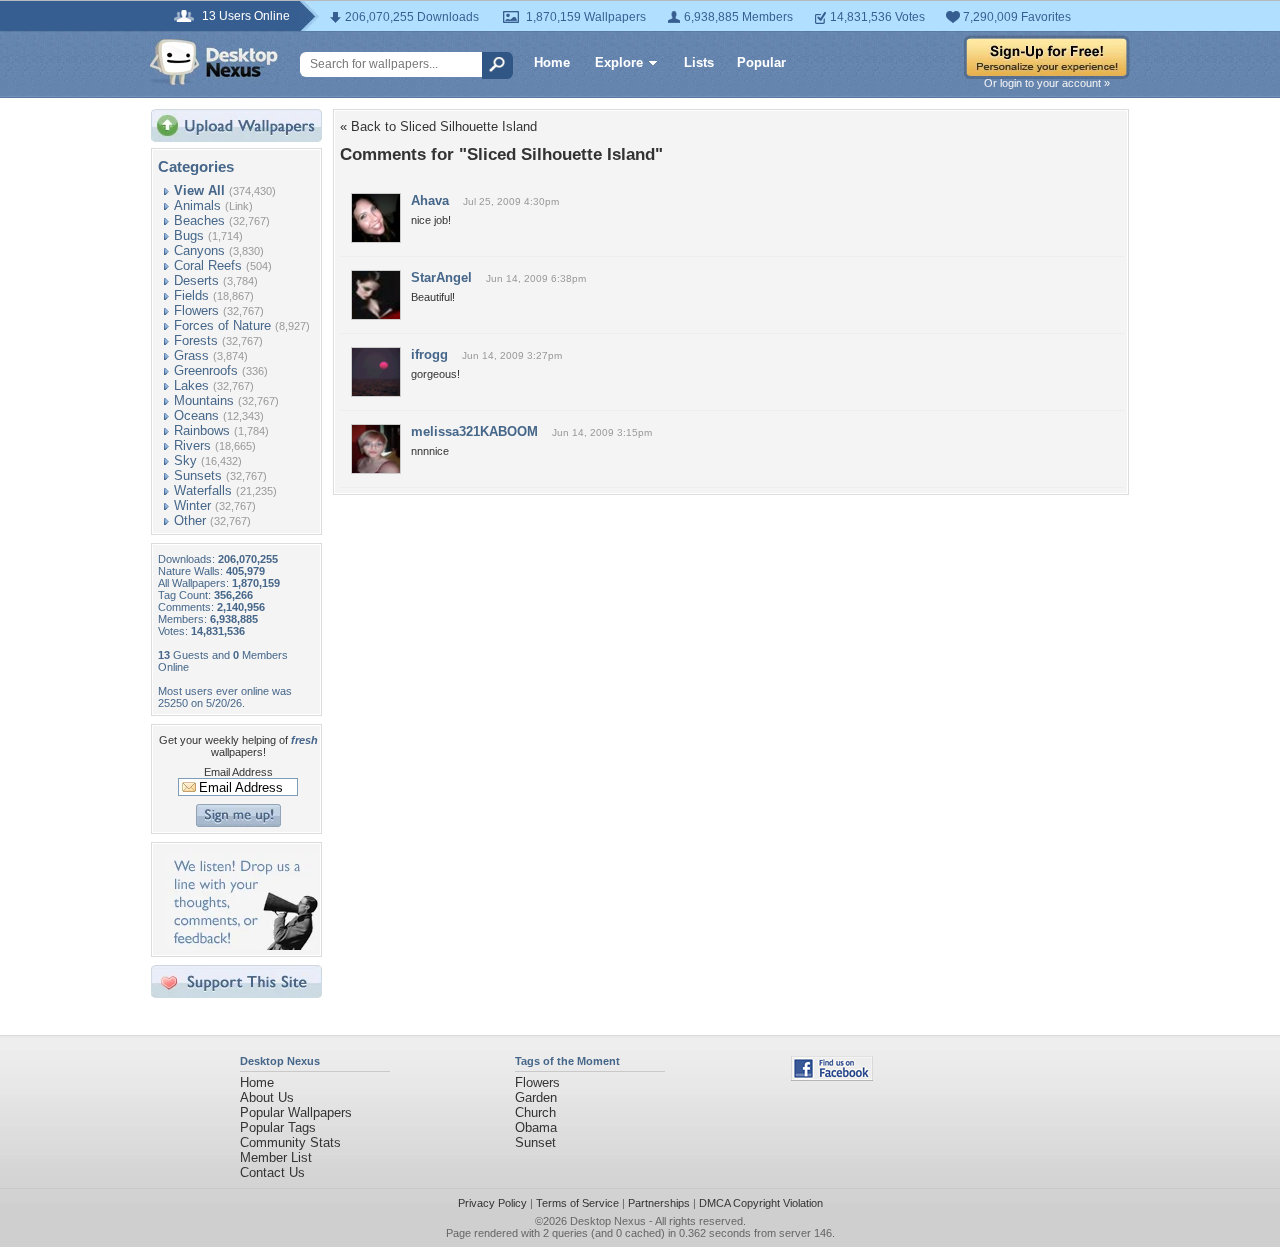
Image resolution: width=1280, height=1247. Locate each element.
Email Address (238, 772)
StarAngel (441, 277)
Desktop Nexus (608, 1221)
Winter (192, 505)
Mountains (204, 400)
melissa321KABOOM (474, 431)
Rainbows (202, 430)
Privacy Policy (492, 1203)
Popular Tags (278, 1127)
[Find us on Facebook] (832, 1076)
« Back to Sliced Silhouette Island (438, 126)
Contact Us (272, 1172)
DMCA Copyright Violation (761, 1203)
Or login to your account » (1047, 83)
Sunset (535, 1142)
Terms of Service (577, 1203)
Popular (761, 62)
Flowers (196, 310)
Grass (191, 355)
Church (535, 1112)
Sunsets (198, 475)
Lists (699, 62)
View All (199, 190)
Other (190, 520)
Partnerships (659, 1203)
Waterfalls (203, 490)
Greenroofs (206, 370)
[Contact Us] (242, 945)
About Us (267, 1097)
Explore (619, 62)
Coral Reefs (208, 265)
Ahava (430, 200)
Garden (536, 1097)
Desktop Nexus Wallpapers (214, 62)
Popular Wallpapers (296, 1112)
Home (552, 62)
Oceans (196, 415)
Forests (196, 340)
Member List (276, 1157)
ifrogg (429, 354)
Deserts (196, 280)
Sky (185, 460)
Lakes (191, 385)
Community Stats (290, 1142)
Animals (197, 205)
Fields (191, 295)
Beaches (199, 220)
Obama (536, 1127)
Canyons (199, 250)
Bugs (189, 235)
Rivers (192, 445)
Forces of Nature (222, 325)
